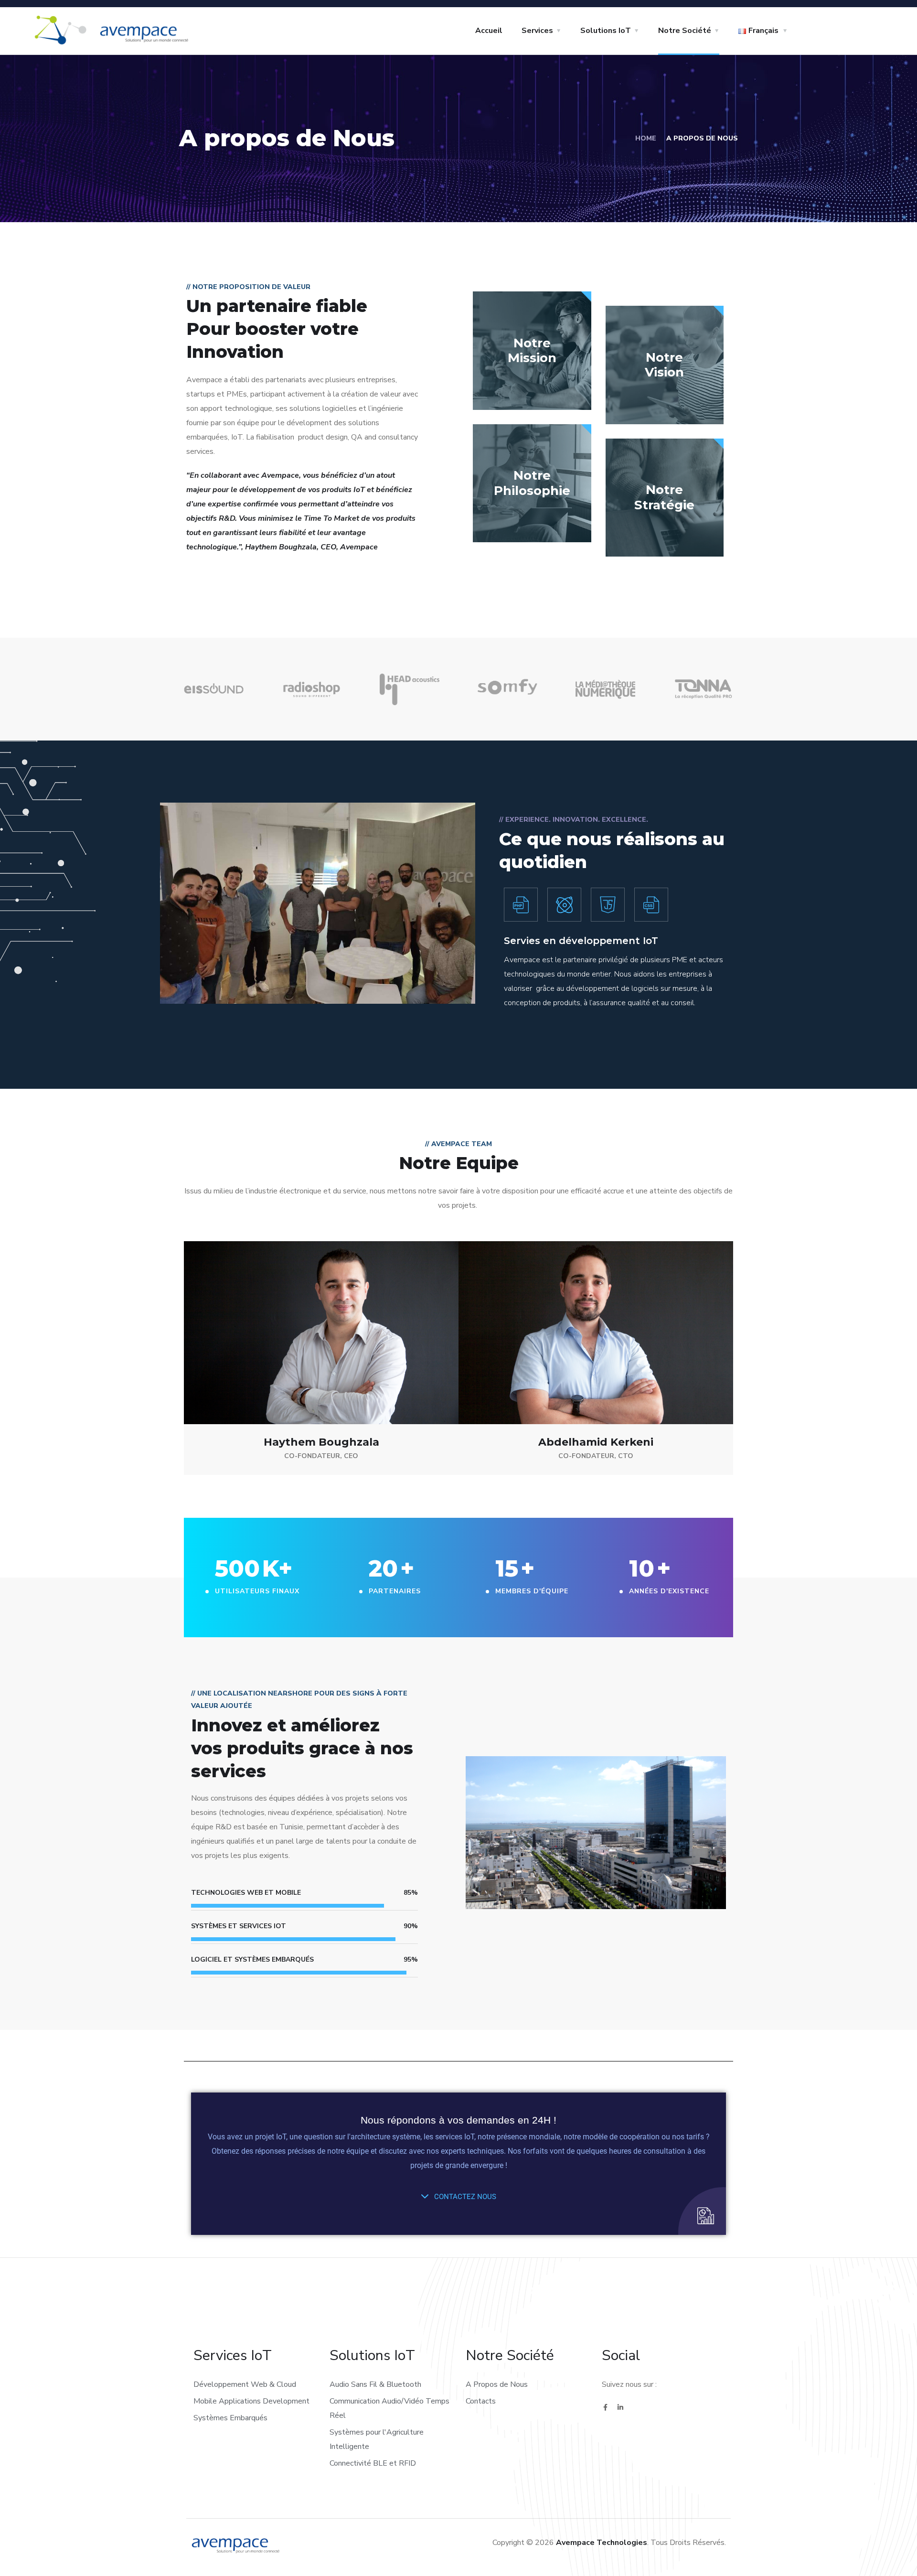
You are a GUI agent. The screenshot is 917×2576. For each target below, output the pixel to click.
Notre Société (685, 31)
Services (537, 31)
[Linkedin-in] (620, 2407)
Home (646, 138)
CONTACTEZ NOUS (464, 2197)
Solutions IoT (606, 31)
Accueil (489, 31)
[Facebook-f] (605, 2407)
